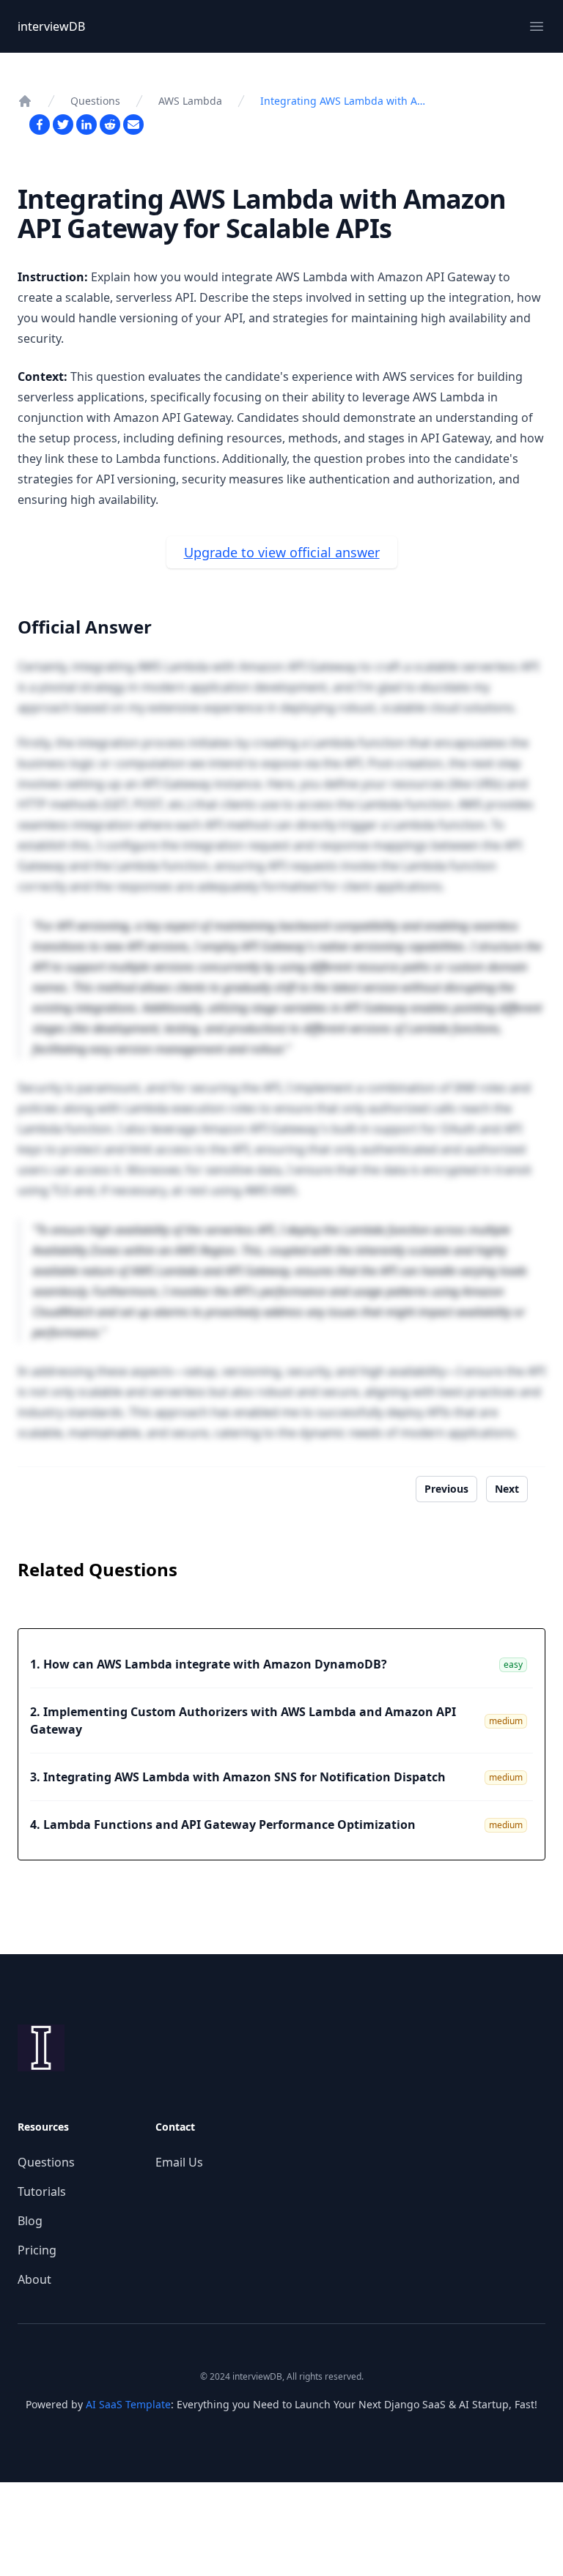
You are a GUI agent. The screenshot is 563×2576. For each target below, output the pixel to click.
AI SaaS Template (128, 2404)
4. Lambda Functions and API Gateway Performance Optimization (223, 1825)
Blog (30, 2221)
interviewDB (51, 26)
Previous (446, 1489)
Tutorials (42, 2191)
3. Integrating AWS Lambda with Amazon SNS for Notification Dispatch (238, 1777)
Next (507, 1489)
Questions (95, 101)
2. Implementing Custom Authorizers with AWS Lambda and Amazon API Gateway (243, 1721)
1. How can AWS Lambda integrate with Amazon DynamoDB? (209, 1664)
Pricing (37, 2250)
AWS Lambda (190, 101)
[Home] (25, 101)
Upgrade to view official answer (282, 552)
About (34, 2279)
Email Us (179, 2162)
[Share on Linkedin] (87, 125)
